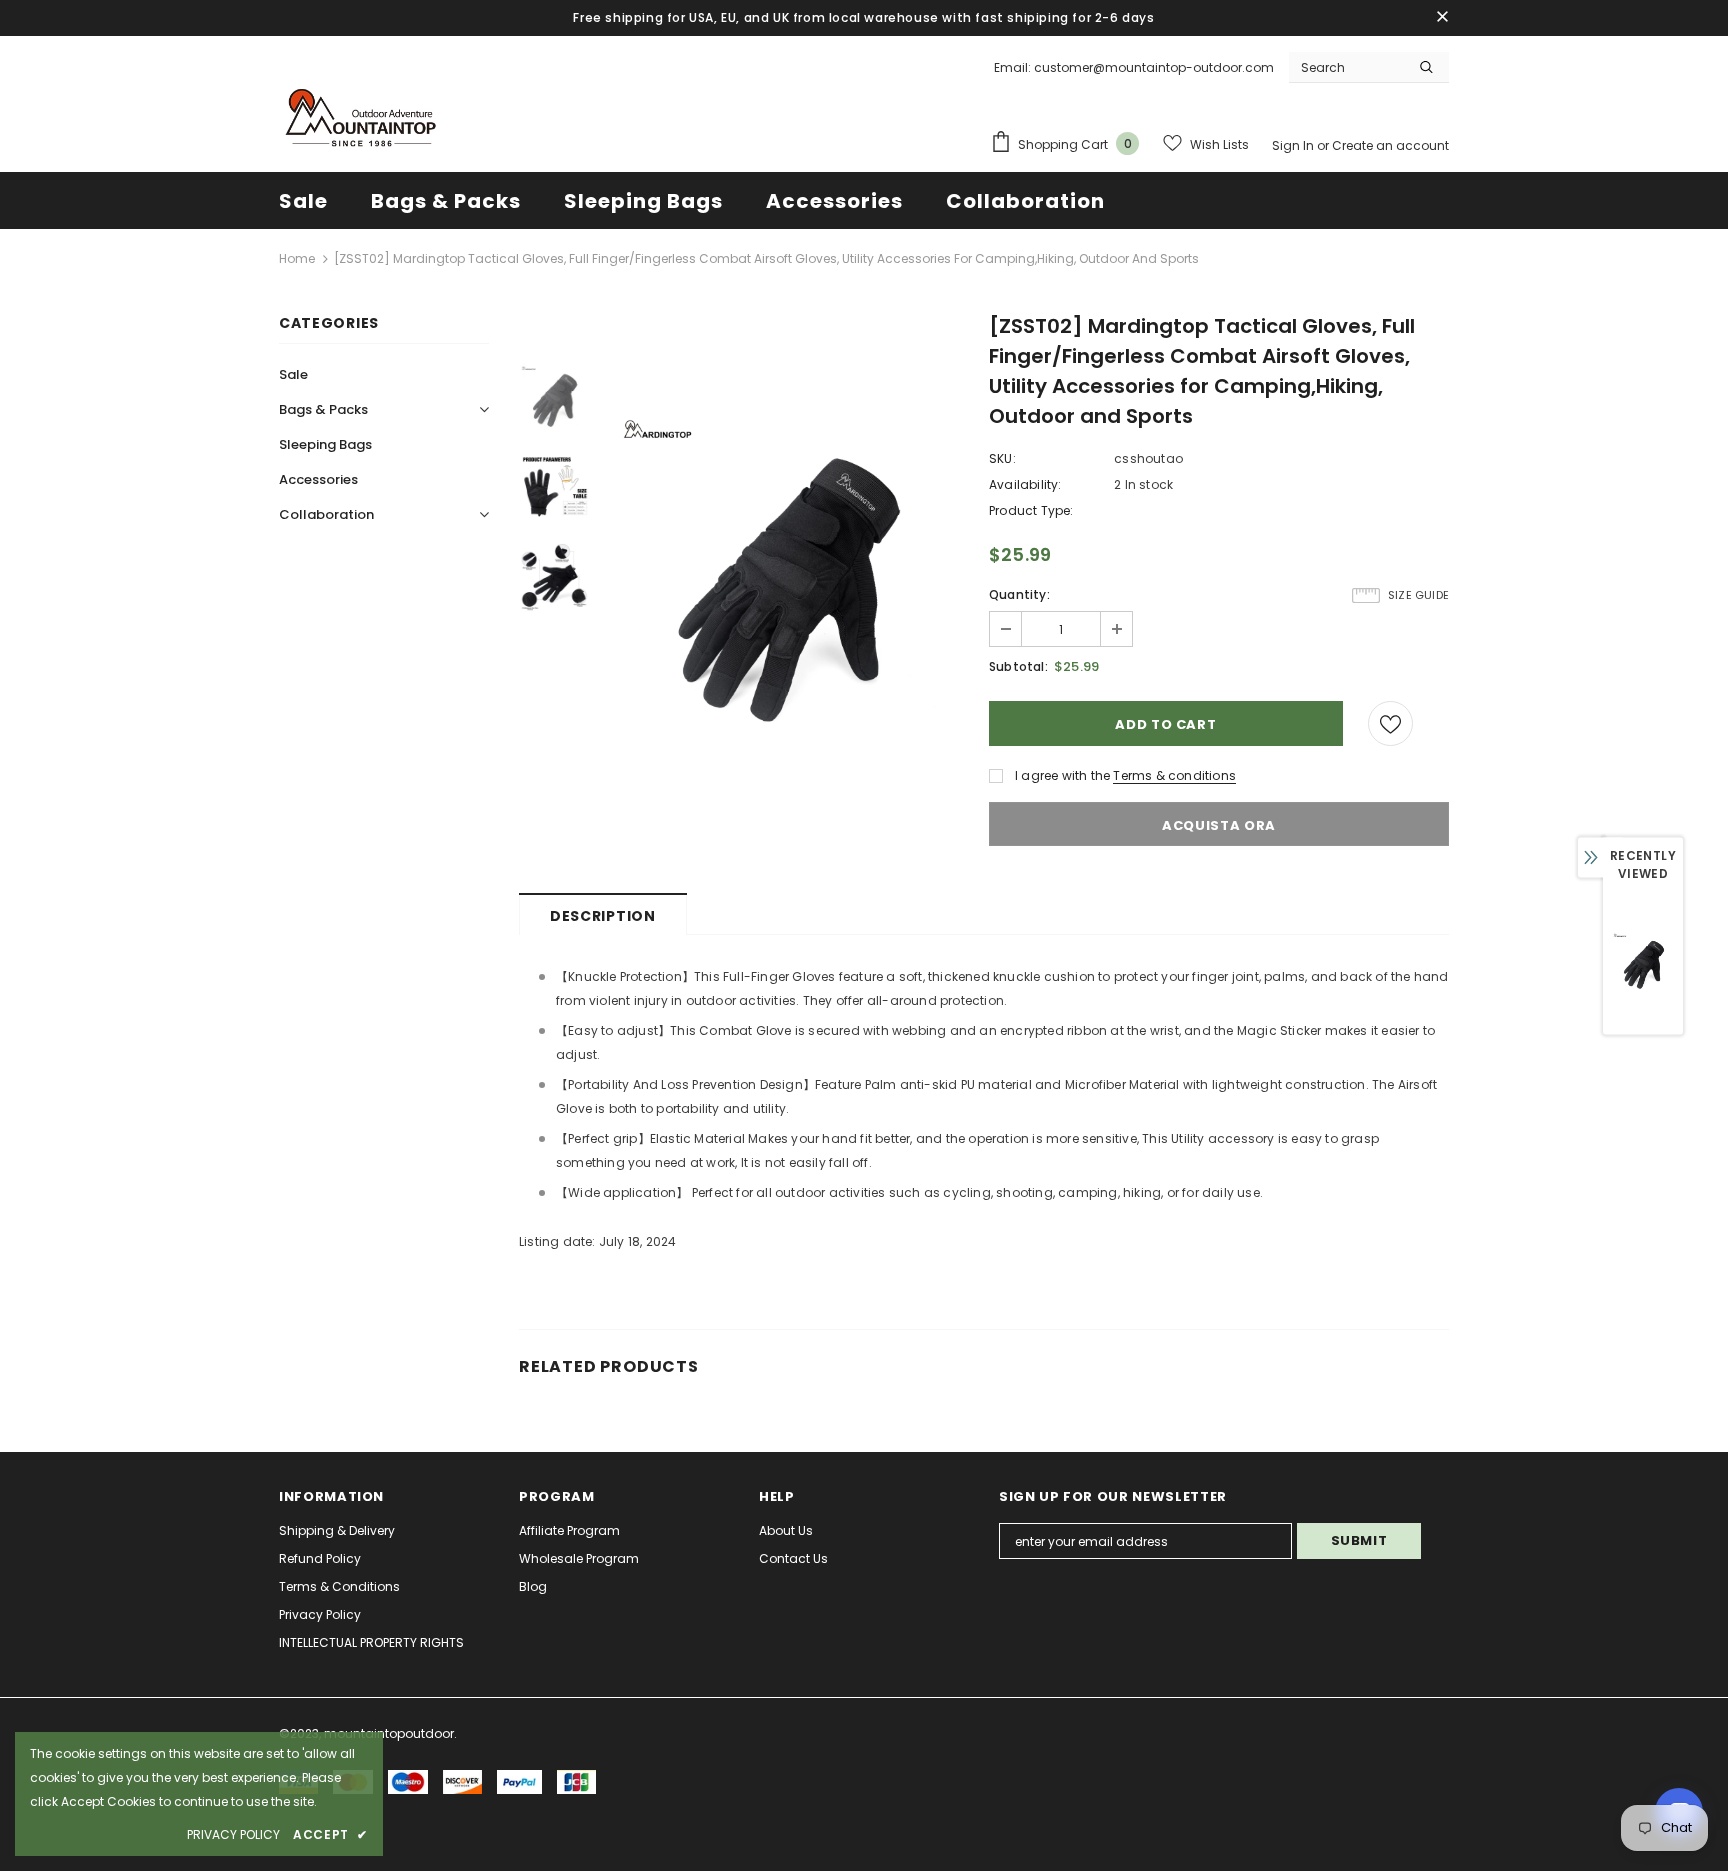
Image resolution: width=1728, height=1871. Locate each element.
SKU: (1002, 458)
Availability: (1025, 484)
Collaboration (326, 514)
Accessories (318, 479)
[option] (784, 578)
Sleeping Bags (325, 444)
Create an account (1390, 145)
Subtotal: (1018, 666)
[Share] (1439, 723)
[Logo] (359, 120)
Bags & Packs (323, 409)
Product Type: (1031, 510)
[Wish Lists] (1390, 723)
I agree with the (1062, 775)
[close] (1442, 18)
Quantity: (1019, 594)
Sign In (1294, 145)
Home (297, 258)
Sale (293, 374)
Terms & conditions (1174, 775)
